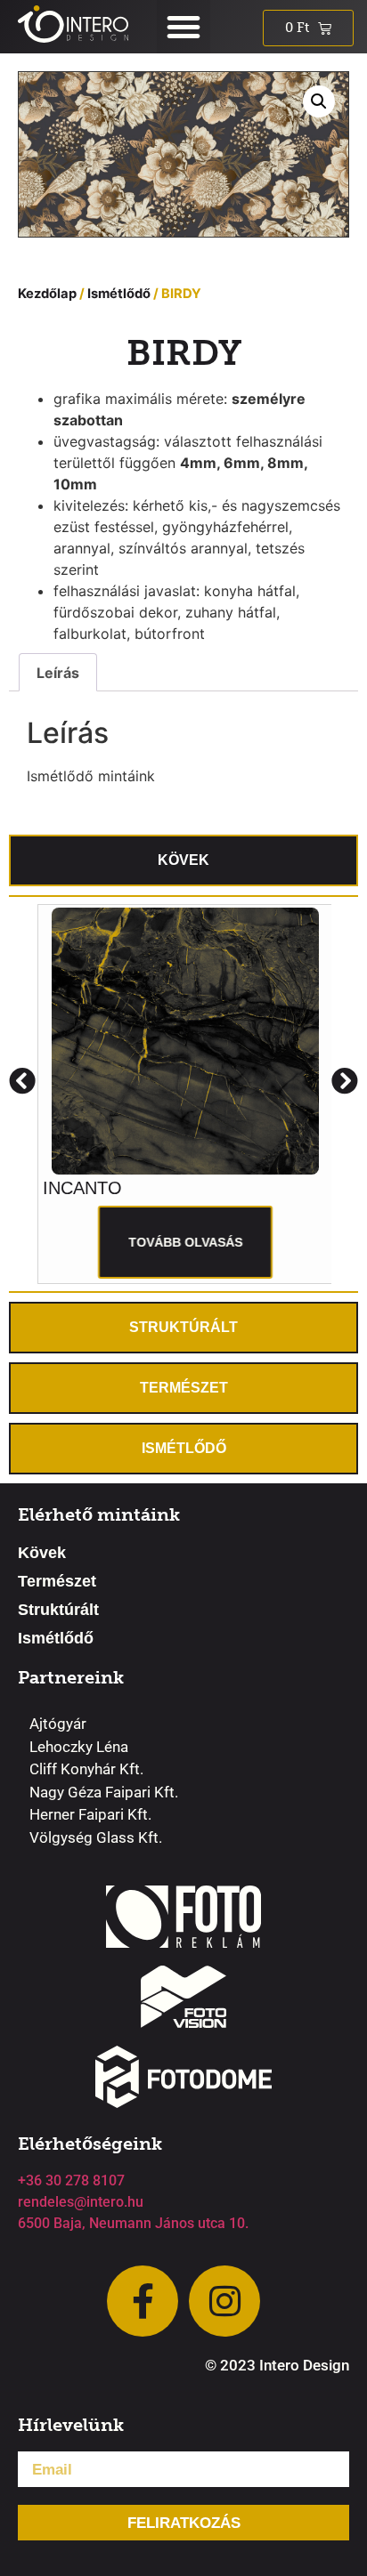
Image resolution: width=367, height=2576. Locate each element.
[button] (183, 27)
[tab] (183, 860)
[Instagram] (224, 2301)
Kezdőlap (47, 294)
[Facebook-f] (143, 2301)
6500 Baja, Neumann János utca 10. (133, 2223)
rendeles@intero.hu (81, 2202)
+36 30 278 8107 (71, 2180)
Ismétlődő (119, 294)
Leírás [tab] (58, 673)
